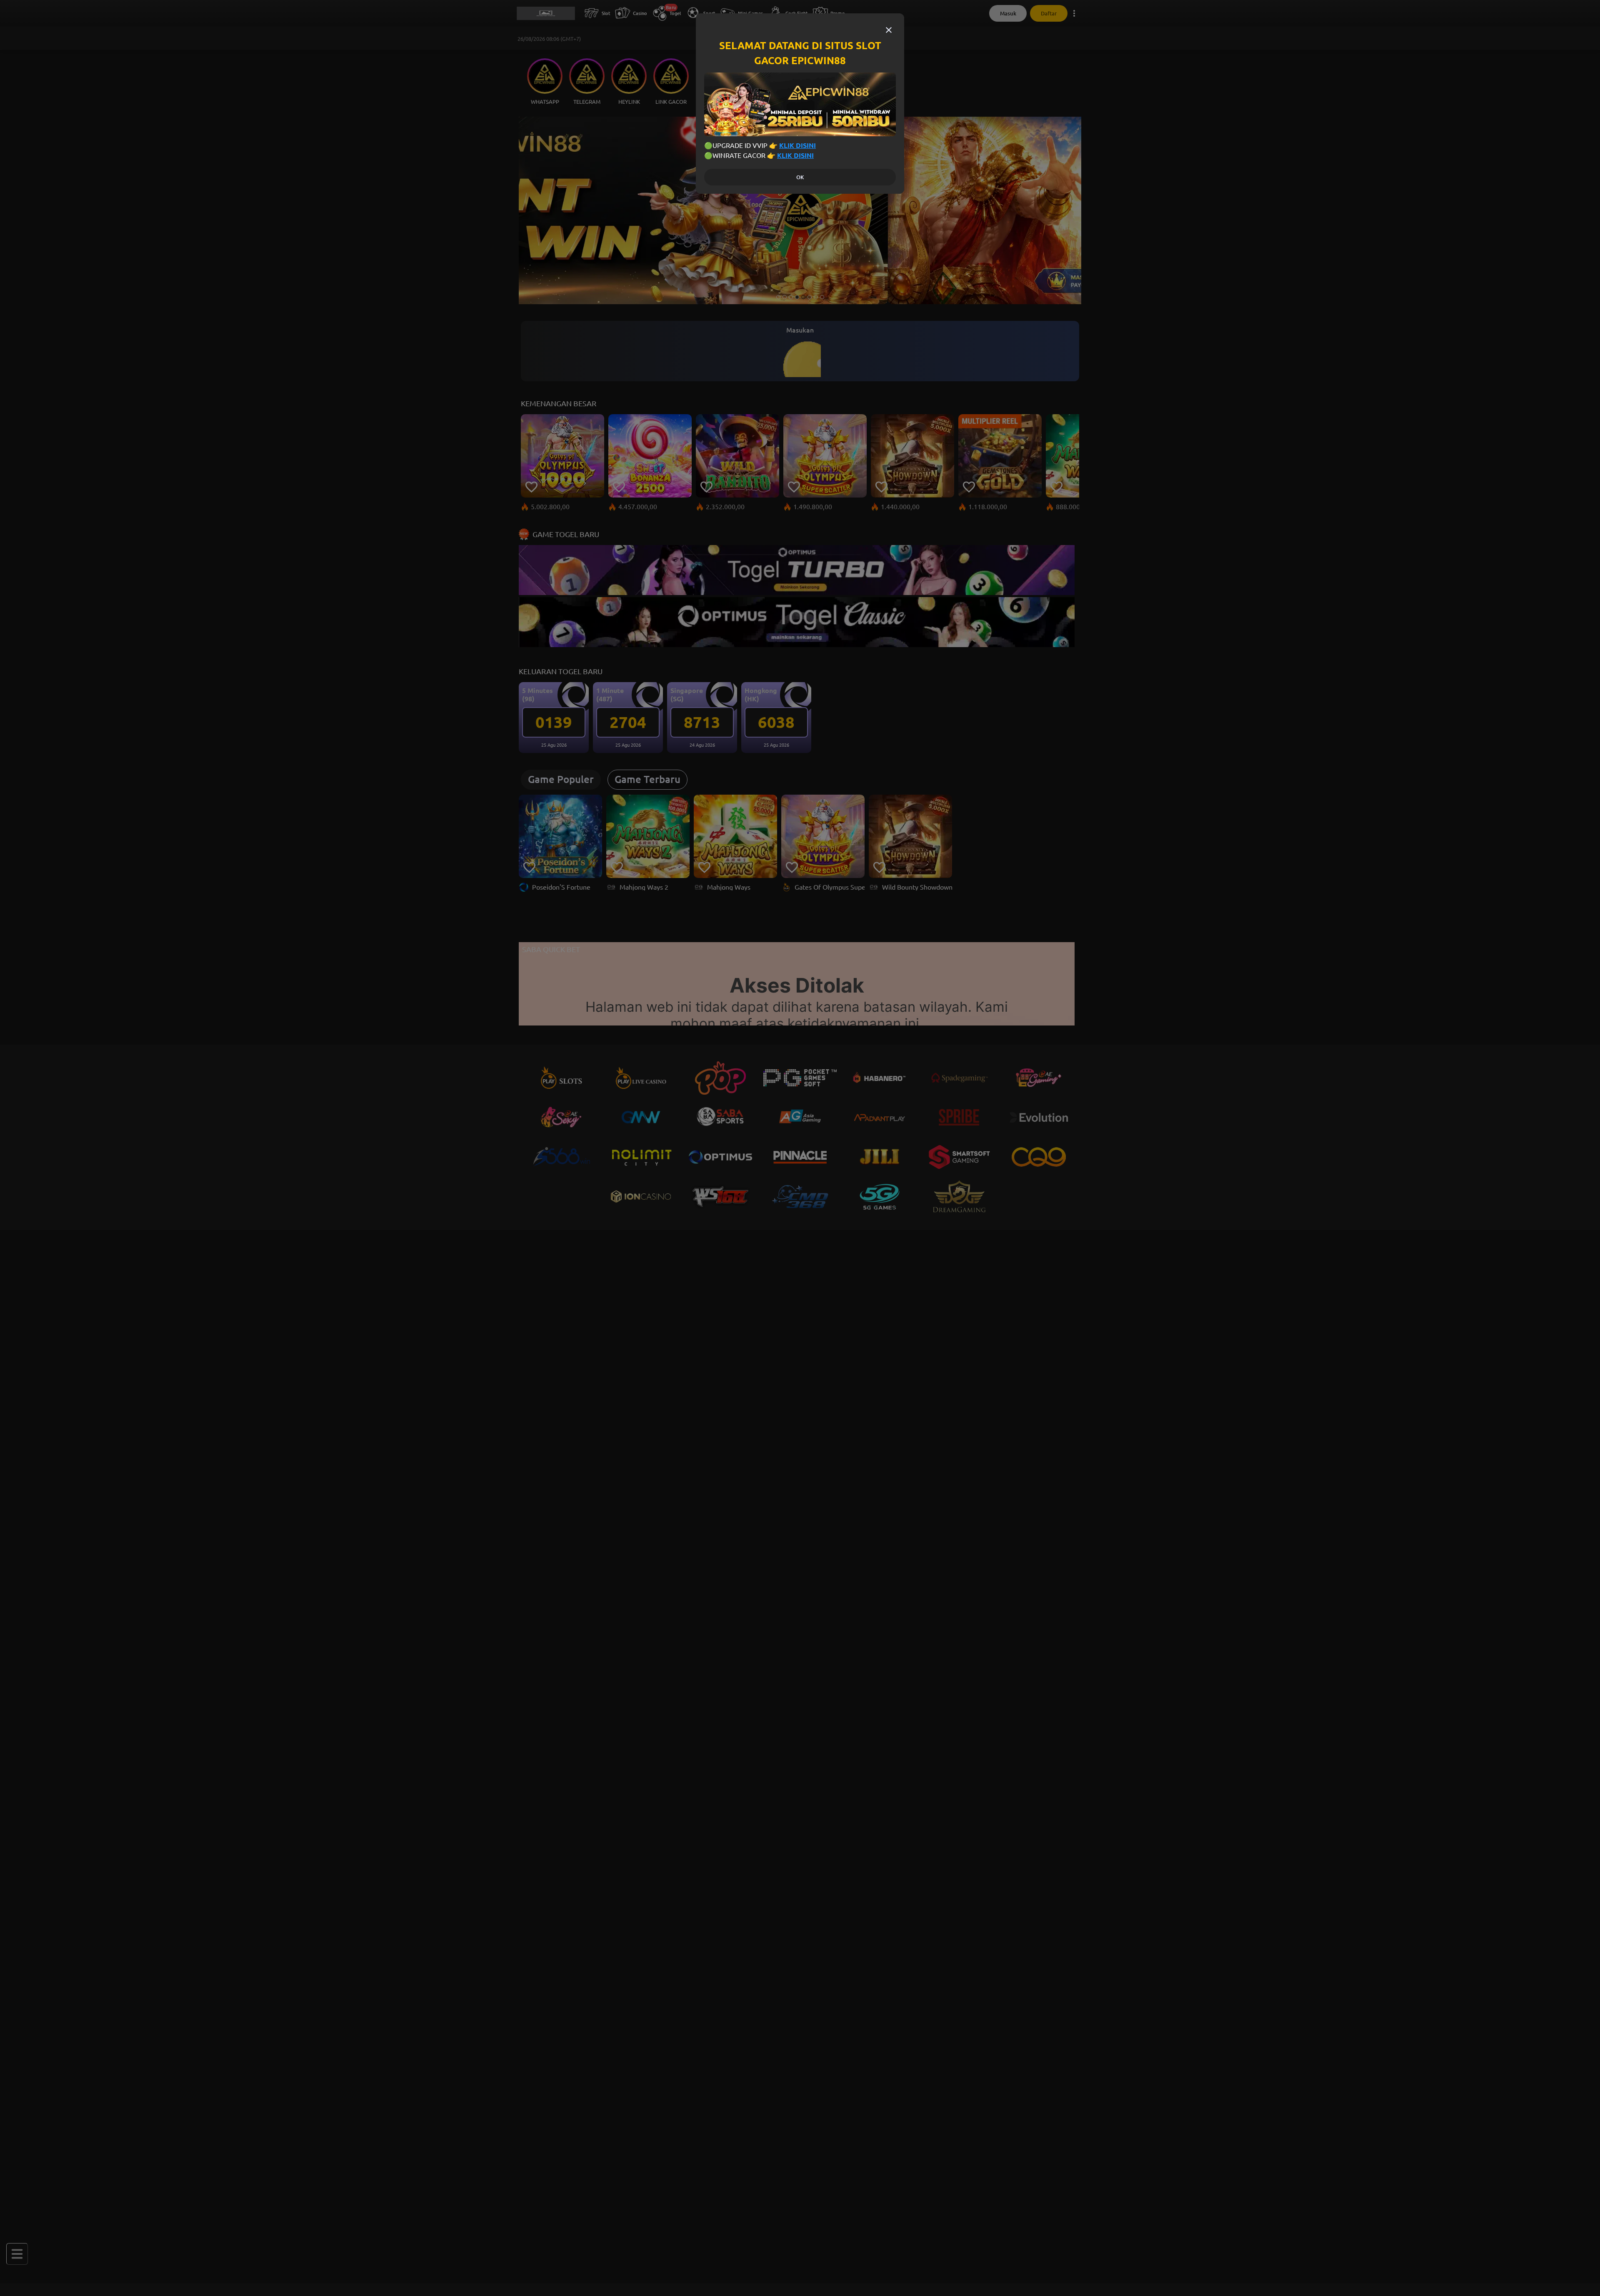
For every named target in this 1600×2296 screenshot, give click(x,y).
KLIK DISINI (797, 145)
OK (800, 177)
